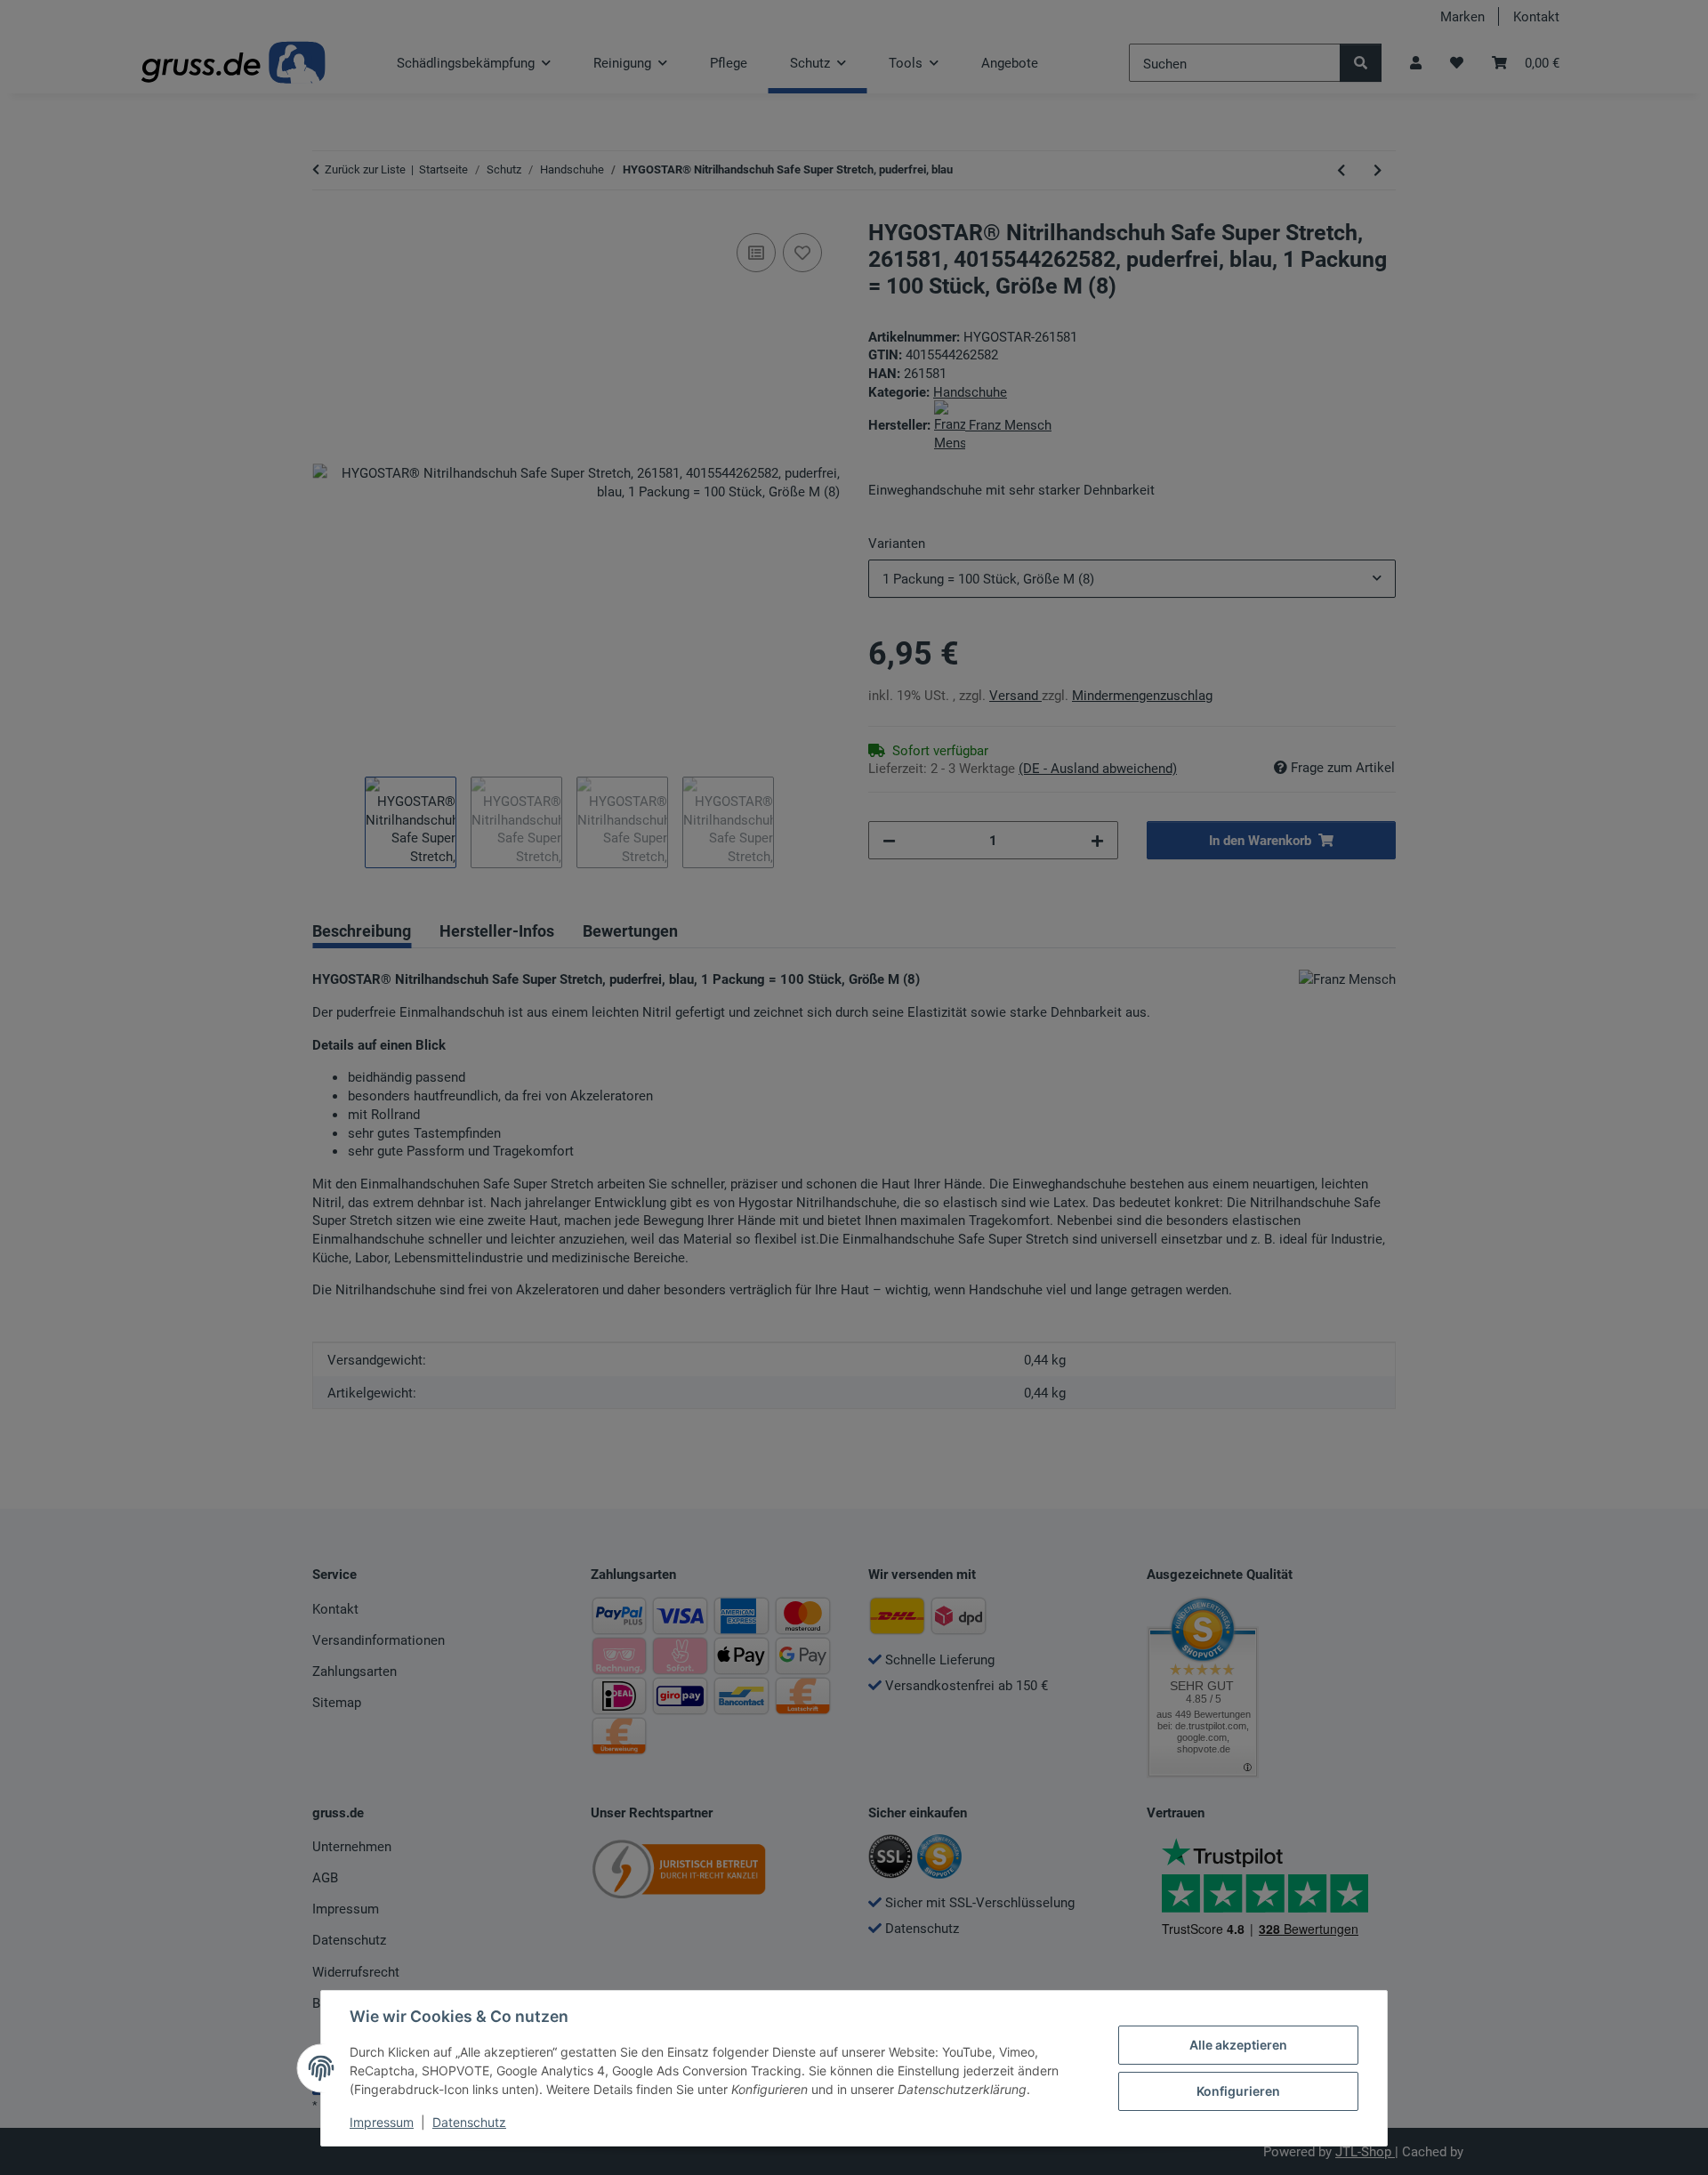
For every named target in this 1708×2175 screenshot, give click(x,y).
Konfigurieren (1238, 2091)
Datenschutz (469, 2122)
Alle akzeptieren (1238, 2045)
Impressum (382, 2122)
